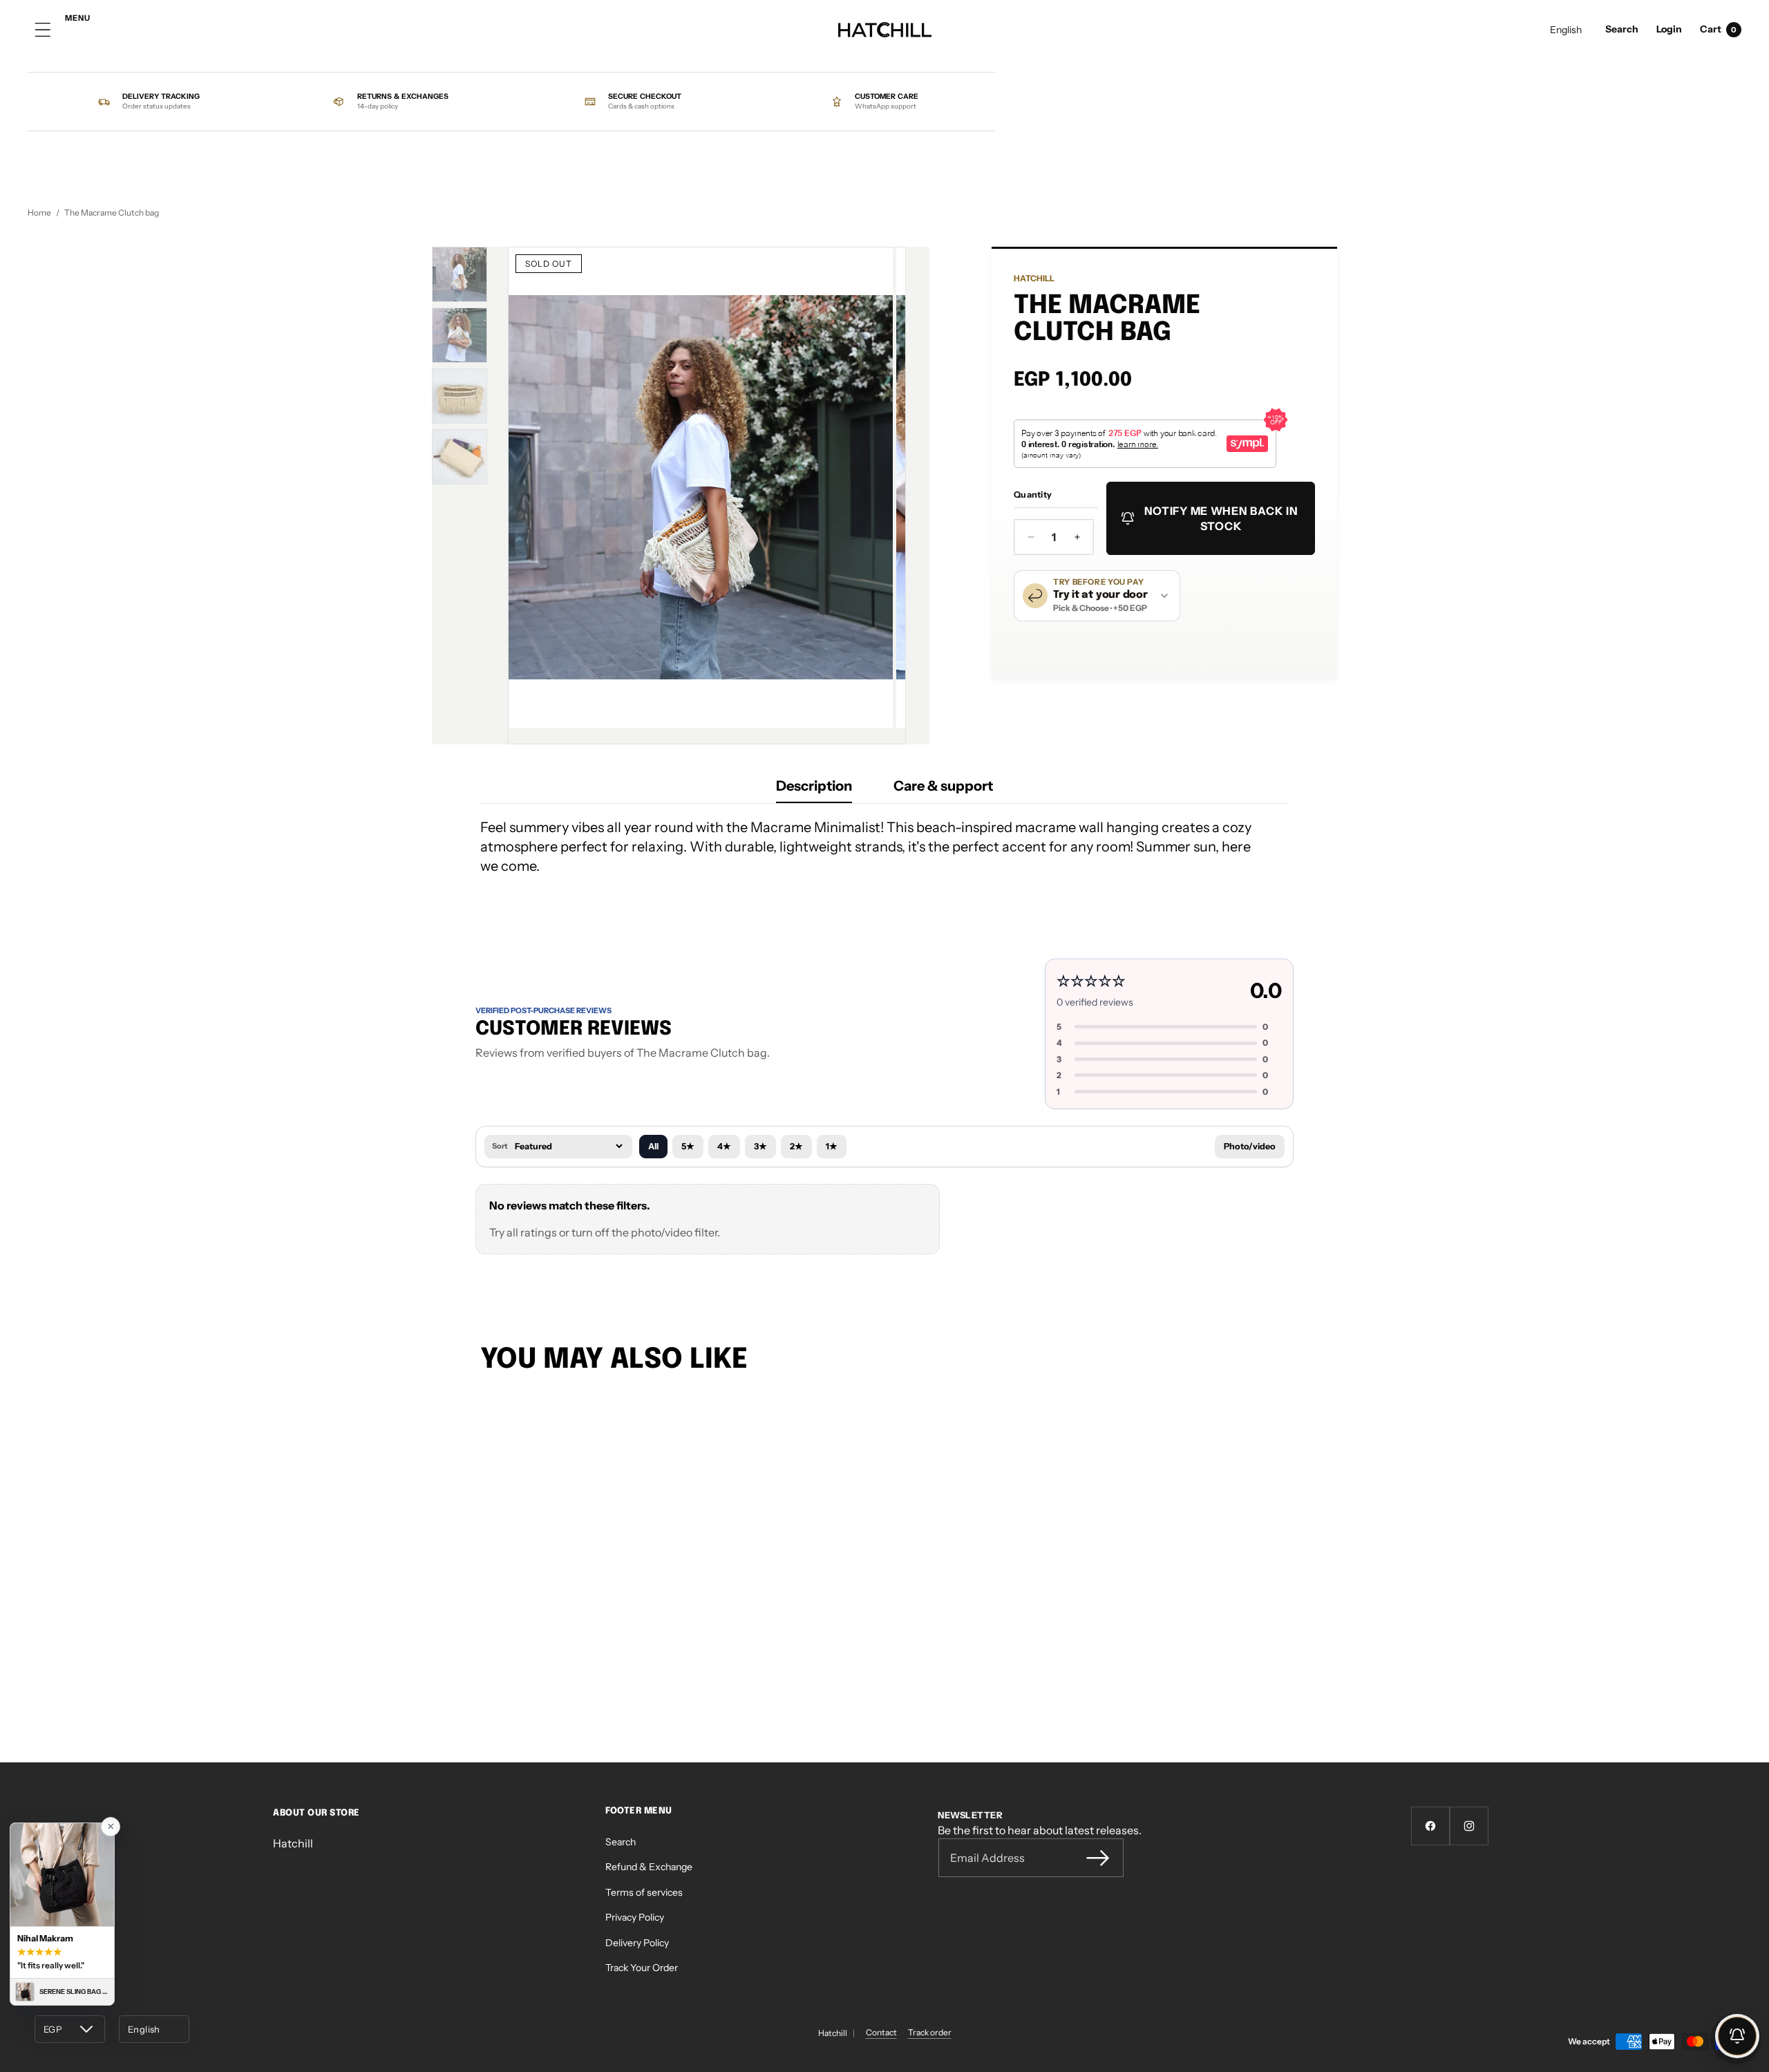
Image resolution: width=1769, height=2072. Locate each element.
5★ (688, 1146)
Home (39, 213)
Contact (881, 2032)
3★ (760, 1146)
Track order (930, 2032)
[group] (460, 274)
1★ (832, 1146)
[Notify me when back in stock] (1737, 2036)
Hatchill (1034, 278)
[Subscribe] (1098, 1858)
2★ (796, 1146)
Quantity (1033, 495)
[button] (1622, 30)
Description (814, 786)
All (653, 1146)
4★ (724, 1146)
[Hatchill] (885, 30)
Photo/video (1250, 1146)
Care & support (943, 786)
